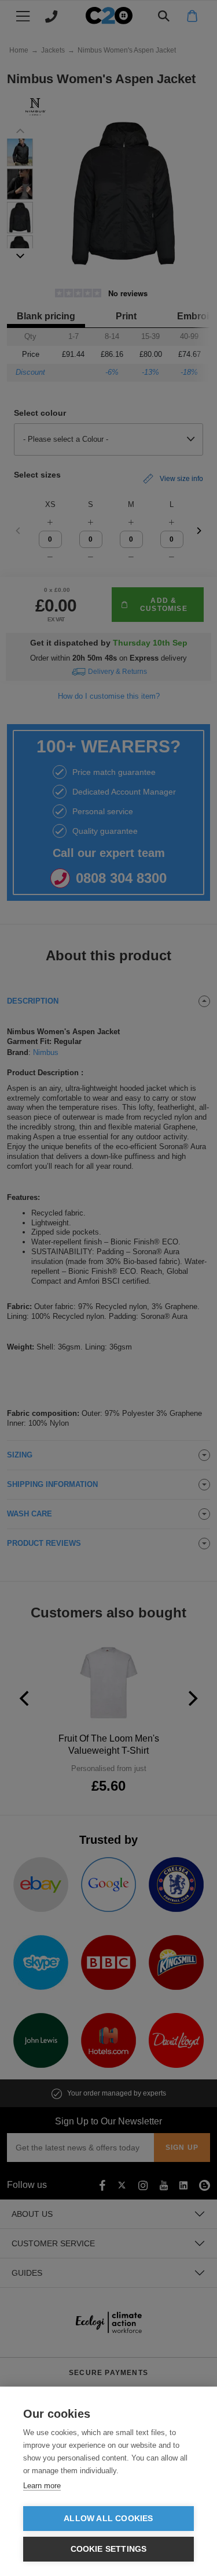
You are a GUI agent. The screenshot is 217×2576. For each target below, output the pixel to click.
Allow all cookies (108, 2519)
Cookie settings (109, 2549)
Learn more (42, 2486)
